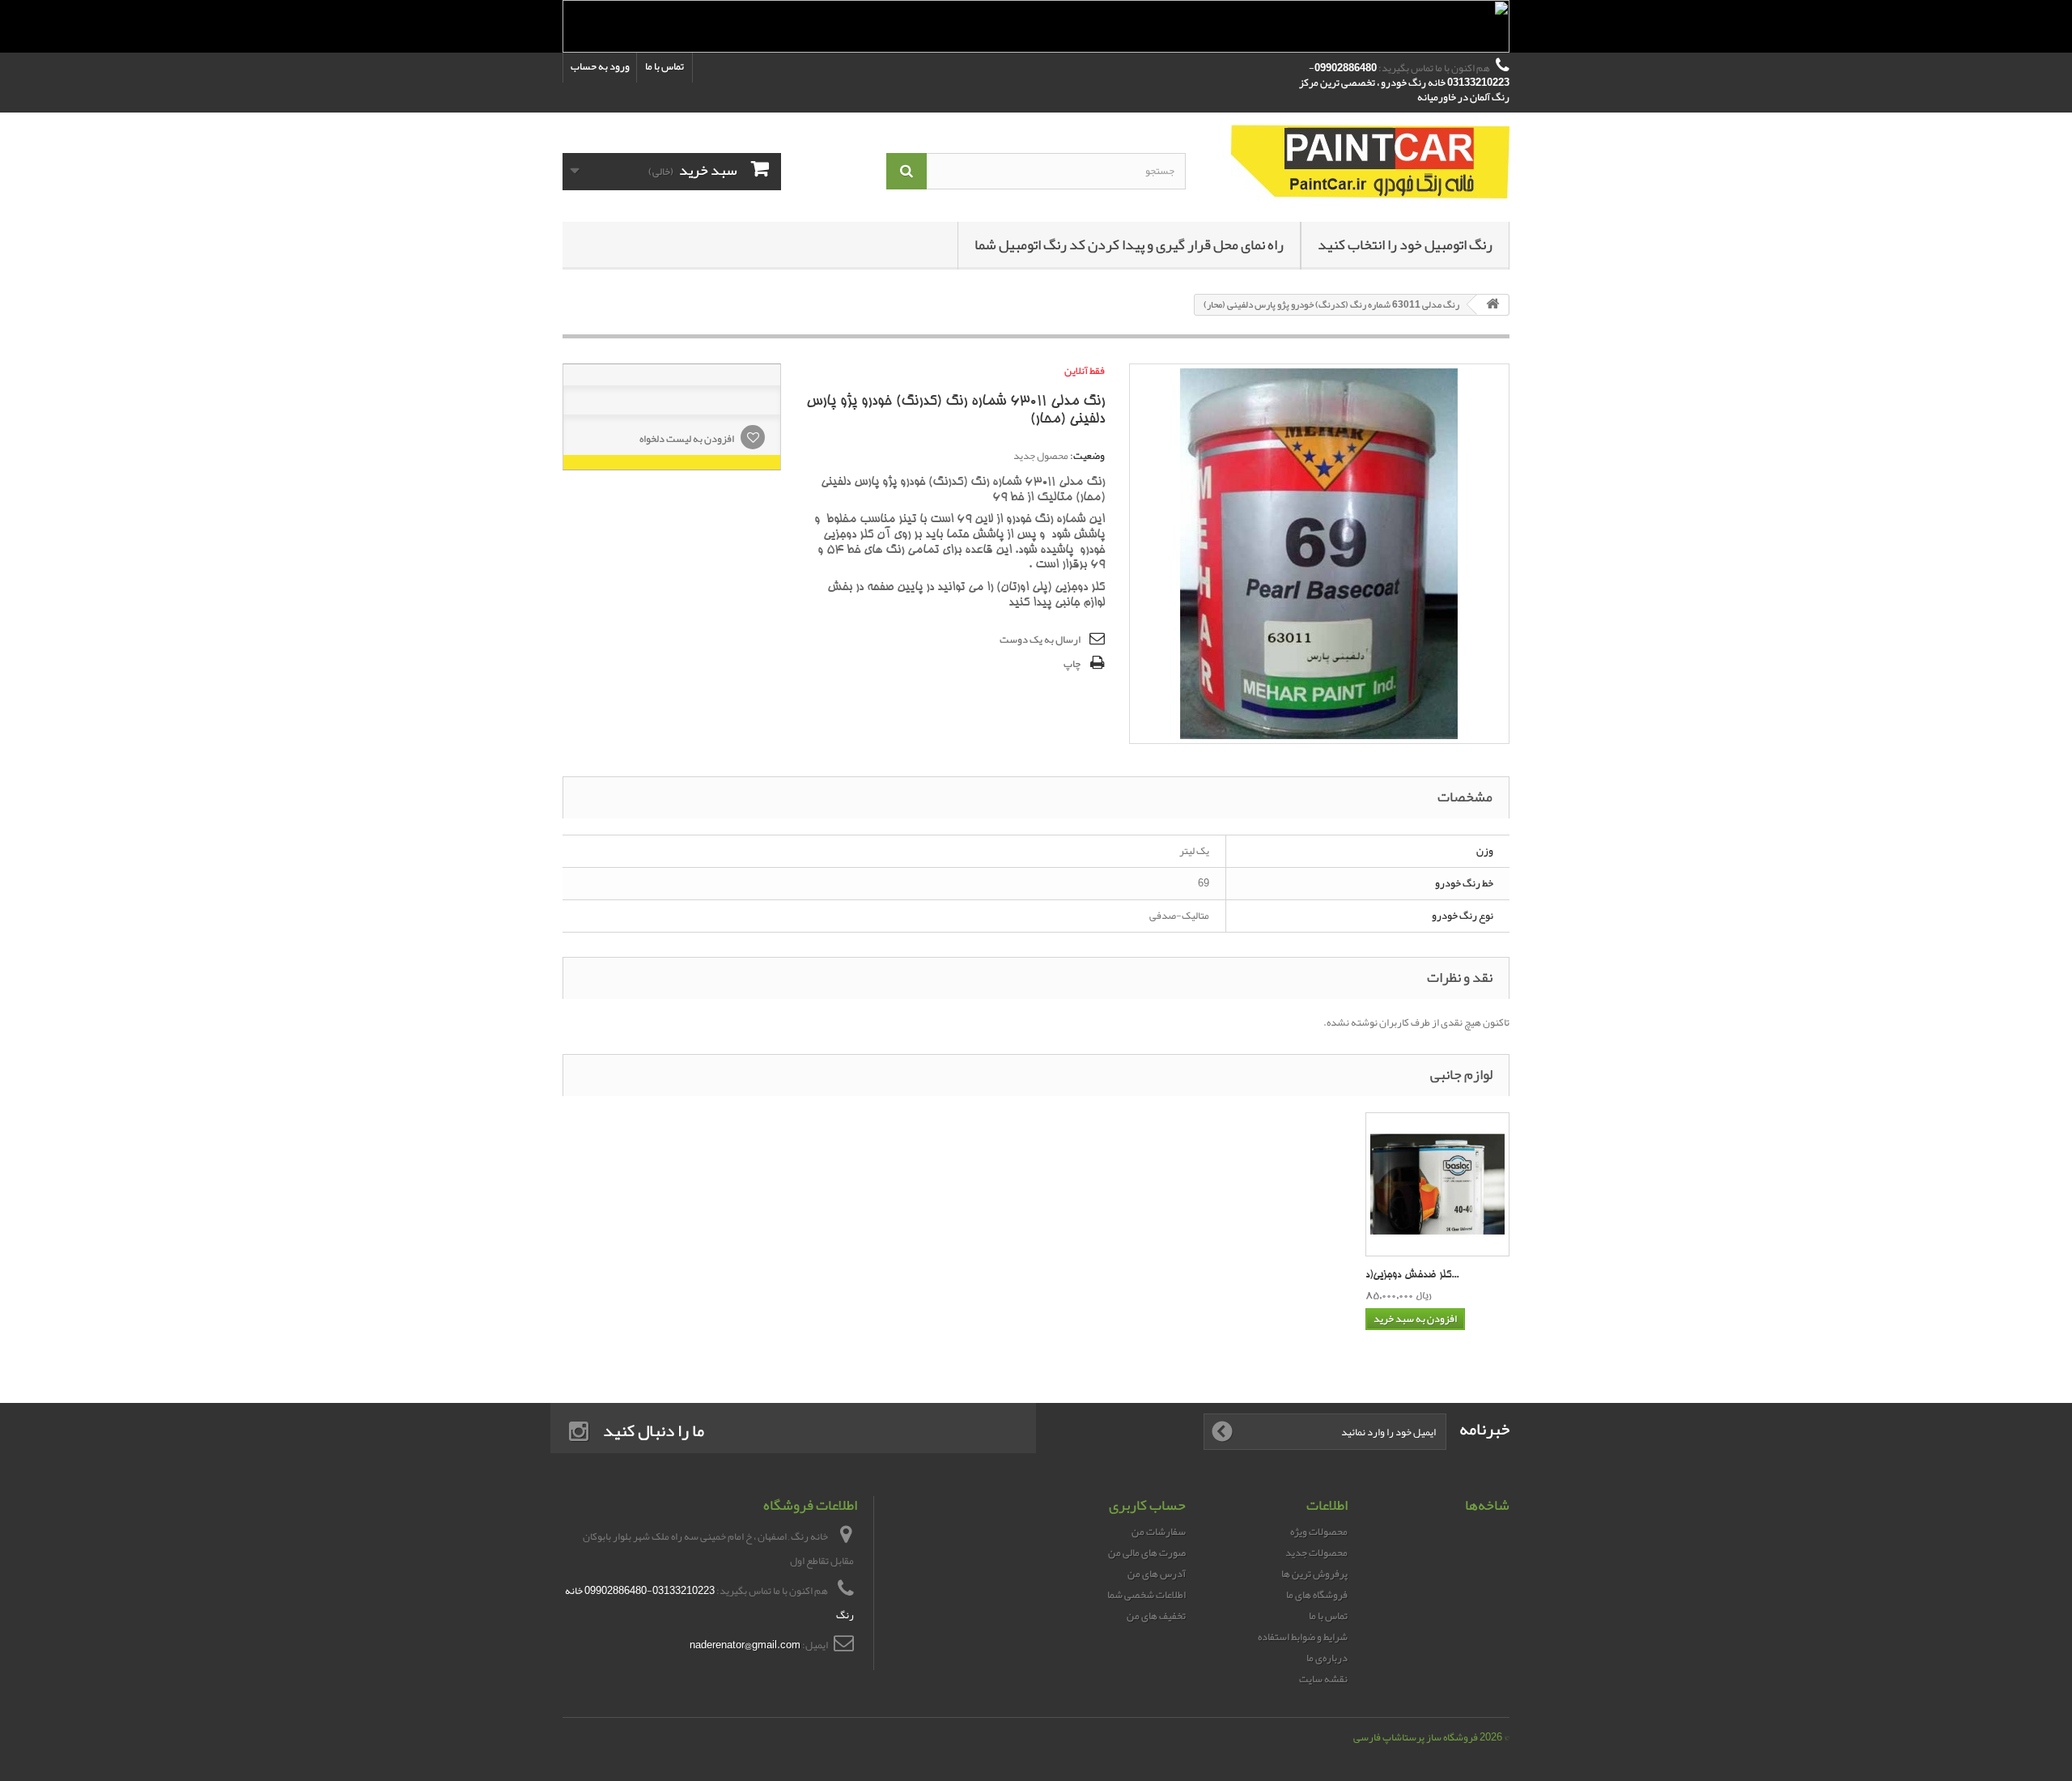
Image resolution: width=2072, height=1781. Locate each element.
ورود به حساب (600, 66)
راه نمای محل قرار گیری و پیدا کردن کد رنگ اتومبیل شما (1129, 244)
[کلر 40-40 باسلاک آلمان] (1437, 1184)
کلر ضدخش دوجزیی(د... (1412, 1275)
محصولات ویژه (1319, 1532)
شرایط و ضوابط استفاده (1303, 1637)
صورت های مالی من (1147, 1553)
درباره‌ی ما (1327, 1658)
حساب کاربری (1147, 1505)
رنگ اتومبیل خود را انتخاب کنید (1405, 244)
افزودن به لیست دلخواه (688, 439)
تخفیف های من (1156, 1616)
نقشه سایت (1323, 1679)
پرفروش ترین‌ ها (1314, 1574)
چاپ (1072, 664)
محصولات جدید (1316, 1553)
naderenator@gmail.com (745, 1645)
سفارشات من (1159, 1532)
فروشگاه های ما (1317, 1595)
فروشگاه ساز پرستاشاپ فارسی (1416, 1737)
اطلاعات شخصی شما (1146, 1595)
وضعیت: (1087, 456)
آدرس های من (1157, 1574)
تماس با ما (664, 66)
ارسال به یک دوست (1040, 640)
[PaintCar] (1360, 163)
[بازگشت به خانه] (1492, 305)
